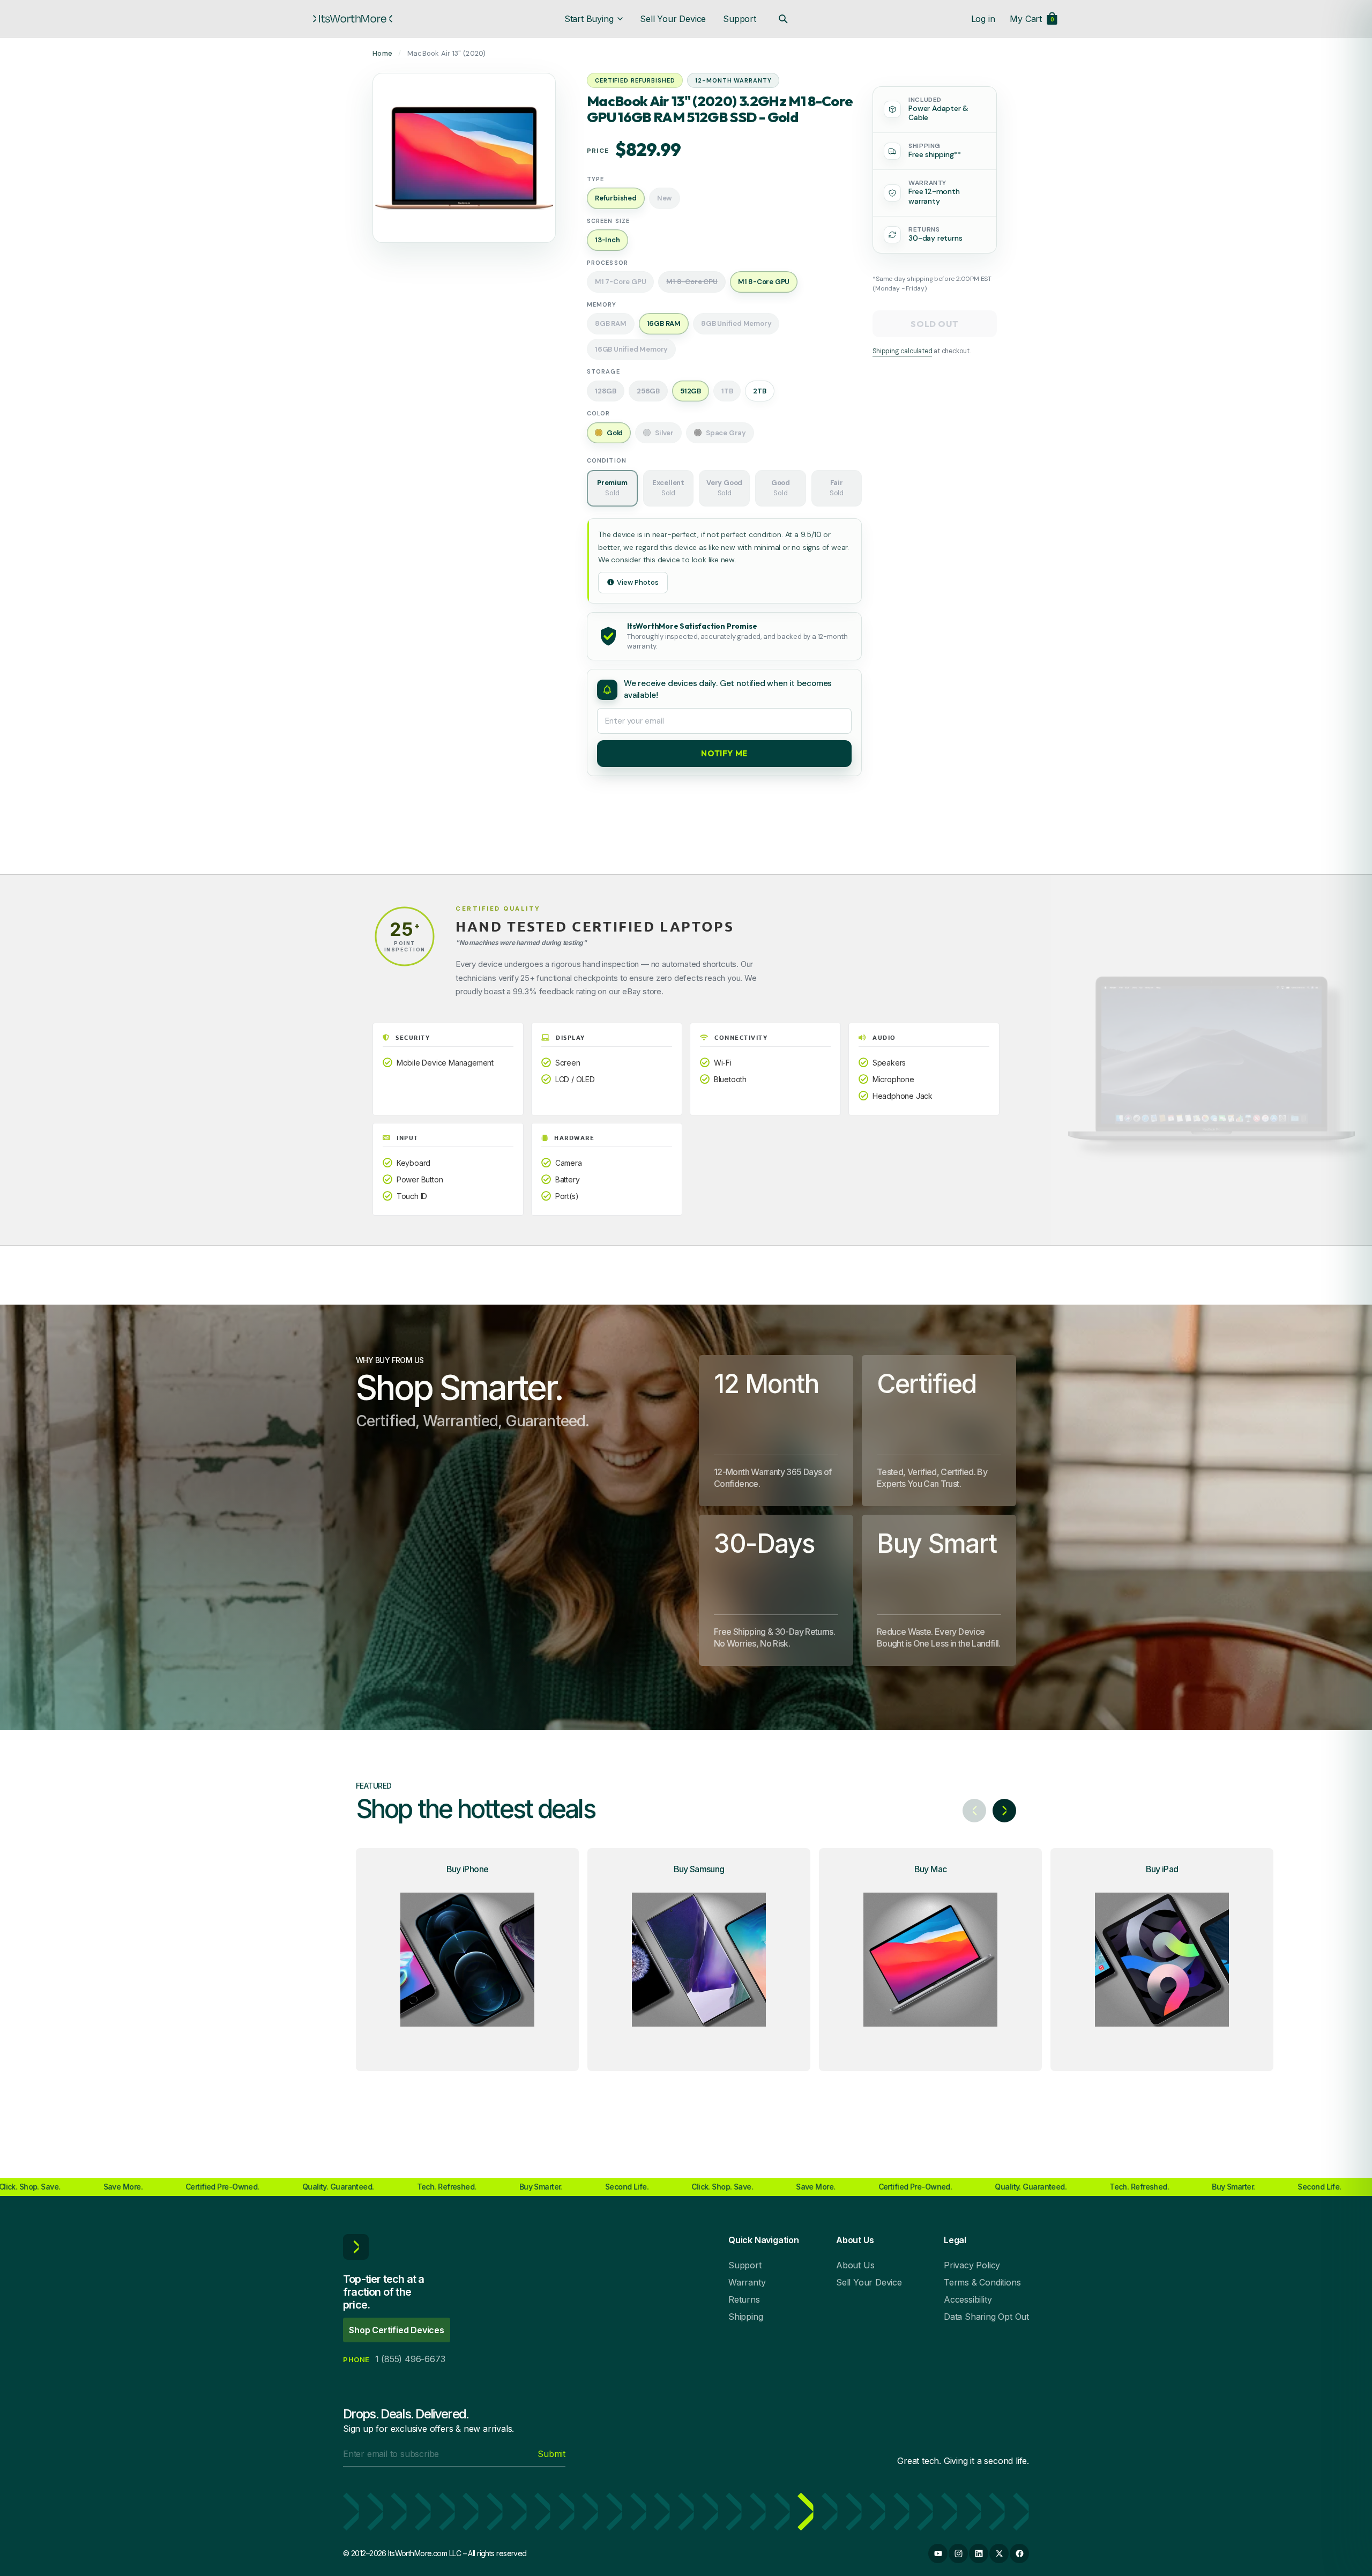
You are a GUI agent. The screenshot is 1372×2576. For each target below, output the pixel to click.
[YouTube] (938, 2553)
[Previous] (974, 1811)
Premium (612, 488)
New (665, 198)
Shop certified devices (397, 2330)
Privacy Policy (972, 2265)
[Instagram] (958, 2553)
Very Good (724, 488)
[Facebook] (1019, 2553)
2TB (759, 391)
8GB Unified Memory (736, 323)
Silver (664, 433)
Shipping (745, 2317)
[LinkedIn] (979, 2553)
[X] (999, 2553)
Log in (983, 19)
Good (781, 488)
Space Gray (726, 433)
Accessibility (968, 2299)
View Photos (638, 582)
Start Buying (589, 19)
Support (740, 19)
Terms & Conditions (982, 2282)
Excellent (668, 488)
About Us (855, 2265)
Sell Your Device (673, 19)
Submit (551, 2454)
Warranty (747, 2282)
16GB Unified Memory (631, 349)
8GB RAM (611, 323)
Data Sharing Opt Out (986, 2317)
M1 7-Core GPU (620, 282)
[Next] (1004, 1811)
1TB (727, 391)
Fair (837, 488)
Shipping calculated (902, 351)
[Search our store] (783, 19)
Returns (744, 2299)
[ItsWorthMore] (353, 19)
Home (382, 53)
